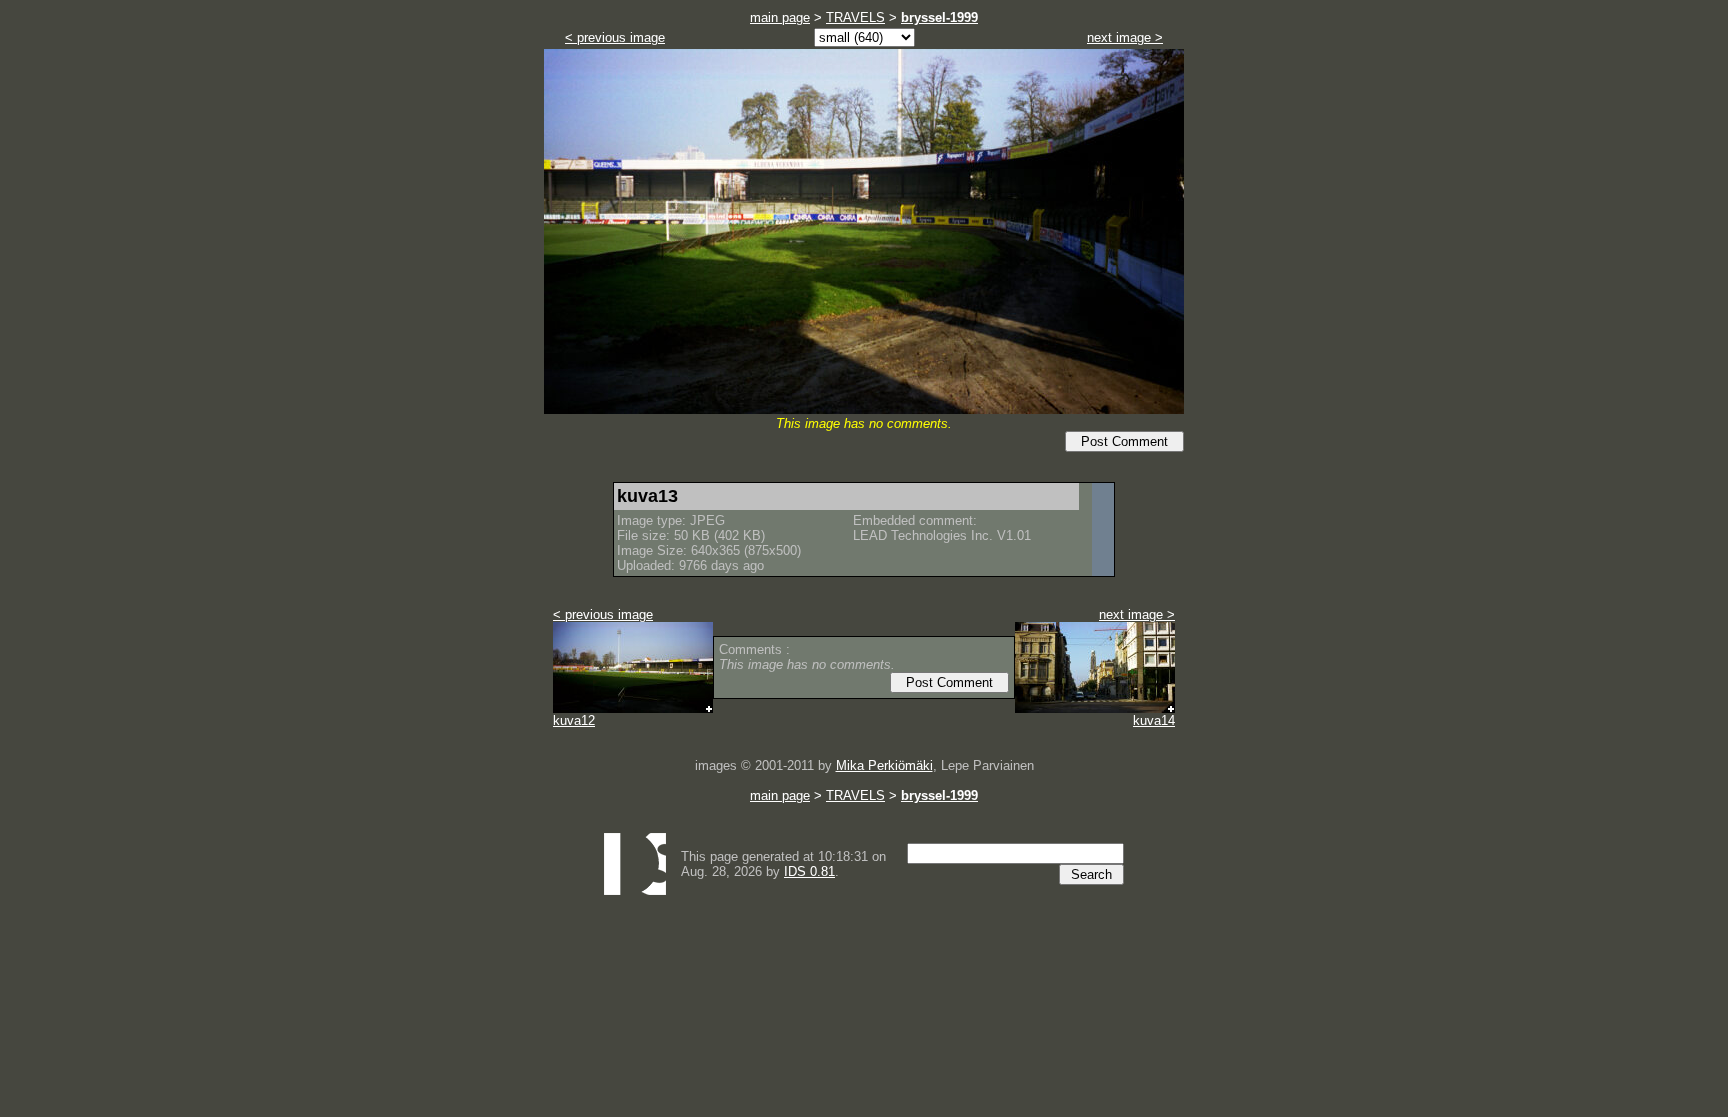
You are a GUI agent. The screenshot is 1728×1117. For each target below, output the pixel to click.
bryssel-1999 (939, 17)
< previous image (615, 37)
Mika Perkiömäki (884, 765)
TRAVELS (855, 17)
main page (780, 17)
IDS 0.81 (809, 871)
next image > (1125, 37)
